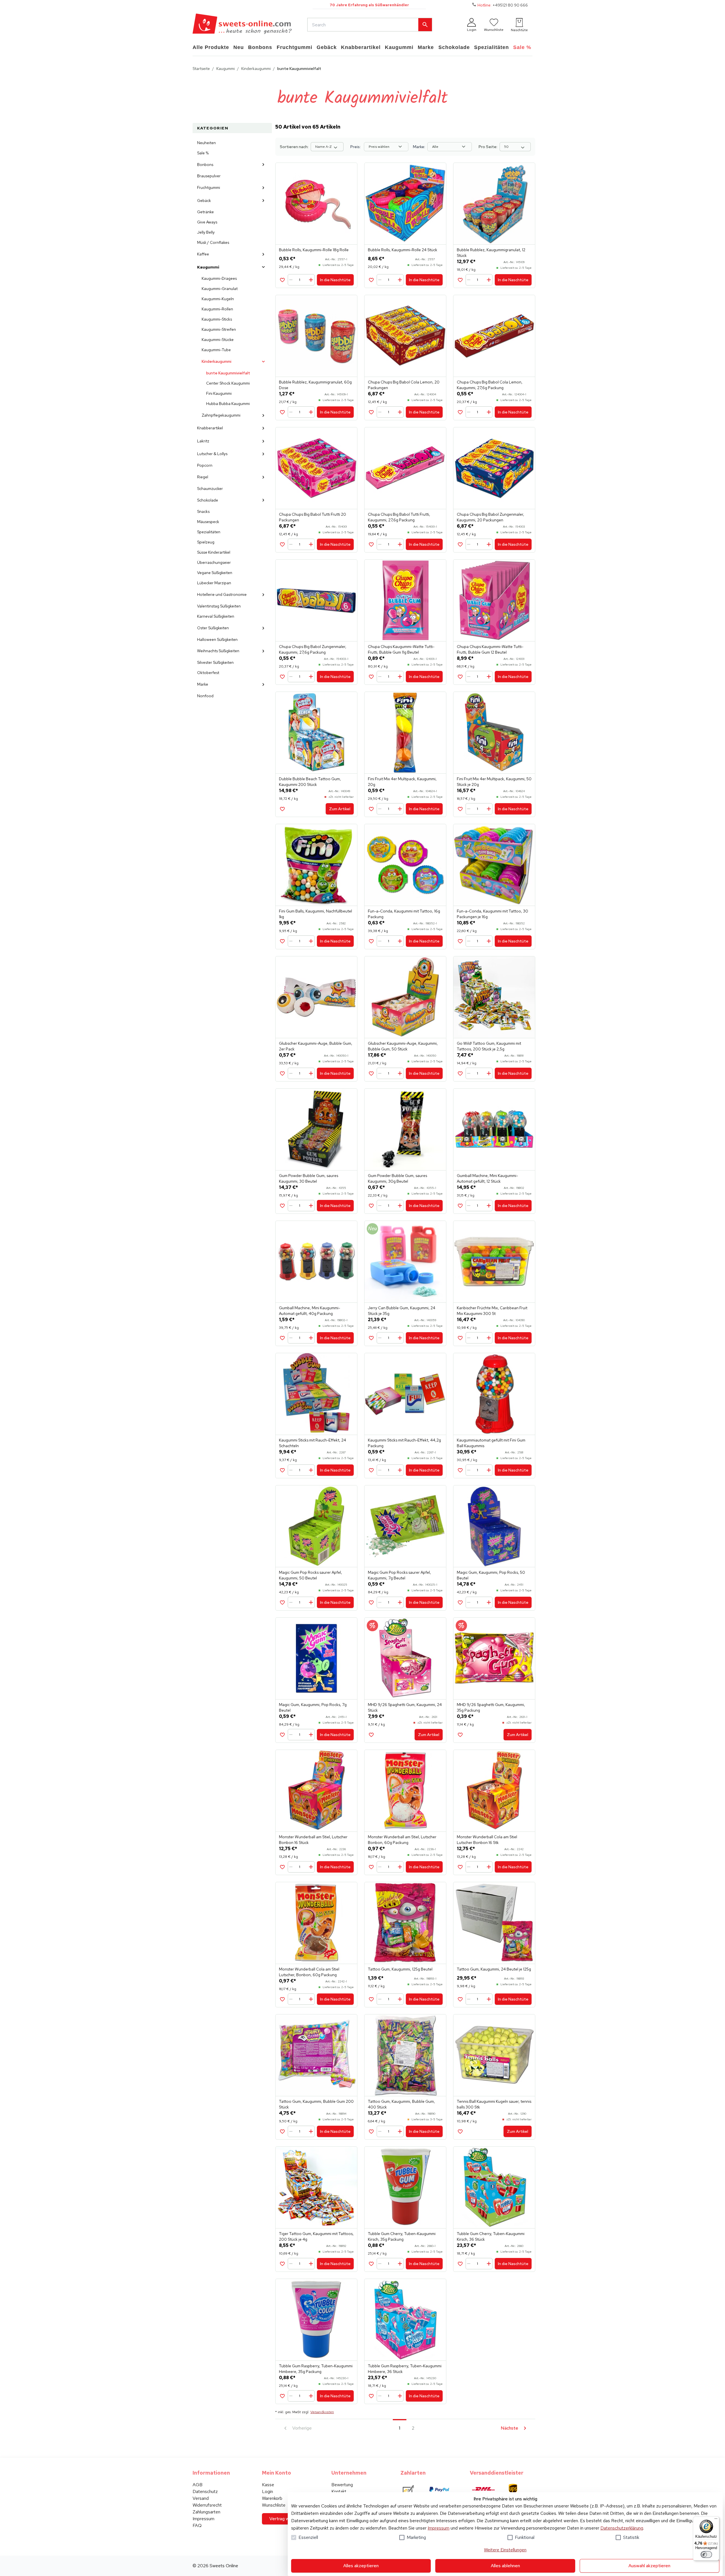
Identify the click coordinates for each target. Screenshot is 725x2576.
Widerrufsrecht (207, 2505)
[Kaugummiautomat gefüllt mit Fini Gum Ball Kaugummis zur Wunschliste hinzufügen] (460, 1470)
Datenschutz (205, 2491)
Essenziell (308, 2537)
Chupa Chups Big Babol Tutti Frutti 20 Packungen (313, 517)
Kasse (268, 2485)
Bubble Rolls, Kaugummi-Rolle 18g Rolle (314, 250)
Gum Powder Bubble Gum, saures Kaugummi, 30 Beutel (309, 1178)
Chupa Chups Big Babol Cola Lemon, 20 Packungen (404, 385)
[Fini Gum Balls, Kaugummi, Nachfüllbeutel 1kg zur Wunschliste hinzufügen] (282, 941)
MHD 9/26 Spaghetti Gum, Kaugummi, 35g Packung (491, 1707)
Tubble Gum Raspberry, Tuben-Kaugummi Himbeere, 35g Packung (316, 2369)
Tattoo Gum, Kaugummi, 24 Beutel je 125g (494, 1969)
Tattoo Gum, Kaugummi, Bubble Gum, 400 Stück (401, 2104)
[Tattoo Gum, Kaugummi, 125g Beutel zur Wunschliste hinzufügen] (371, 1999)
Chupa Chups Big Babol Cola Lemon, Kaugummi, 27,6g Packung (490, 385)
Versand (201, 2498)
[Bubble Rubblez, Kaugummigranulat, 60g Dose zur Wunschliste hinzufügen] (282, 412)
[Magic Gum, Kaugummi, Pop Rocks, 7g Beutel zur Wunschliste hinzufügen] (282, 1735)
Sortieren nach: (294, 147)
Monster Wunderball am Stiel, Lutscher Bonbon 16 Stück (313, 1840)
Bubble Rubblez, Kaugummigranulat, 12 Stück (491, 253)
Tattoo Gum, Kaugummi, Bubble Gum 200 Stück (316, 2104)
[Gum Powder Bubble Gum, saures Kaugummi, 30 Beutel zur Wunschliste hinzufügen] (282, 1206)
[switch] (706, 2554)
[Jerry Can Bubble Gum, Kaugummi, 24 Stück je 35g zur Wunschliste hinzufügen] (371, 1338)
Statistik (631, 2537)
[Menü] (716, 2520)
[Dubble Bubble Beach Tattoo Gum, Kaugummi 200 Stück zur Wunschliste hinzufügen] (282, 809)
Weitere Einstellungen (505, 2550)
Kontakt (339, 2491)
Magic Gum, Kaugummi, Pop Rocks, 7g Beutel (313, 1707)
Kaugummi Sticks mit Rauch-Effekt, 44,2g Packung (404, 1443)
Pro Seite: (488, 147)
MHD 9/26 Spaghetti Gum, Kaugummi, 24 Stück (405, 1707)
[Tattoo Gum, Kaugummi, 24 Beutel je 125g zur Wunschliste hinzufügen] (460, 1999)
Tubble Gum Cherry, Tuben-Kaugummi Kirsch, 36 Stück (491, 2236)
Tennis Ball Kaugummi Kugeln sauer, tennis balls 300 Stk (494, 2104)
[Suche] (425, 25)
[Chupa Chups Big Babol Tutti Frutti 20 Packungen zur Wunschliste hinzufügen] (282, 544)
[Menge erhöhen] (311, 280)
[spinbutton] (302, 280)
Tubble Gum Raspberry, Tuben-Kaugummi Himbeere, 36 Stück (405, 2369)
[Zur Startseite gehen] (242, 25)
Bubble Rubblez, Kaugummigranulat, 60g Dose (315, 385)
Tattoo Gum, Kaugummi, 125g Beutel (400, 1969)
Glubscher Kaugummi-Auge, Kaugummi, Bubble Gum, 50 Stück (403, 1046)
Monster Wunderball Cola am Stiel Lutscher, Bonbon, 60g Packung (309, 1972)
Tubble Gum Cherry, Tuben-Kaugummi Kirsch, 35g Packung (402, 2236)
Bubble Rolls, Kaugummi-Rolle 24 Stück (403, 250)
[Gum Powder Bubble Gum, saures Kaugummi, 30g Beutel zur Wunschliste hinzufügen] (371, 1206)
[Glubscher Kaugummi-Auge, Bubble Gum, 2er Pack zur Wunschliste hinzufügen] (282, 1073)
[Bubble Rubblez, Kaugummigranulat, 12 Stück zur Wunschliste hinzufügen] (460, 280)
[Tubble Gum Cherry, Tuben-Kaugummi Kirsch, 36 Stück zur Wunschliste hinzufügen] (460, 2264)
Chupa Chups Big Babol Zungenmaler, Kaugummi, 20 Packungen (491, 517)
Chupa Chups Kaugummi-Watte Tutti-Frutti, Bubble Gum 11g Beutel (401, 649)
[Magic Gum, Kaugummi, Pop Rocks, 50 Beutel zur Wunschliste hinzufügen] (460, 1602)
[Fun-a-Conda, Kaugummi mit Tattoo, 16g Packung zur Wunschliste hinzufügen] (371, 941)
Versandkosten (322, 2412)
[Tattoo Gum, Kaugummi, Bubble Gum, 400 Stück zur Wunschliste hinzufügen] (371, 2132)
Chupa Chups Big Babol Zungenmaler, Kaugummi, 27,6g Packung (313, 649)
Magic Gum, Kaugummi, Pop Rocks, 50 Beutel (491, 1575)
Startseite (201, 69)
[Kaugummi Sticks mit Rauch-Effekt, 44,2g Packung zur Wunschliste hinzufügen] (371, 1470)
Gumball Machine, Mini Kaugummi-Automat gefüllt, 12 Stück (487, 1178)
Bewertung (342, 2485)
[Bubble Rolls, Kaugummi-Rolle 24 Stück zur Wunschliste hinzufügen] (371, 280)
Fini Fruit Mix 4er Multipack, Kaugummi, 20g (402, 782)
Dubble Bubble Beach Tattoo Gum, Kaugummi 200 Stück (310, 782)
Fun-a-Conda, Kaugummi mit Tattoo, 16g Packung (404, 914)
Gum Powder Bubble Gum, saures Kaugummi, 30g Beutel (397, 1178)
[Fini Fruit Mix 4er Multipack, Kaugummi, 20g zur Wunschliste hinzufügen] (371, 809)
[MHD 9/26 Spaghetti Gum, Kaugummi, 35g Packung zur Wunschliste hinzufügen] (460, 1735)
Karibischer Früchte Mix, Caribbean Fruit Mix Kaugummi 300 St (492, 1311)
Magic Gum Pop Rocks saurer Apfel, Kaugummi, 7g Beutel (399, 1575)
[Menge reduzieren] (292, 280)
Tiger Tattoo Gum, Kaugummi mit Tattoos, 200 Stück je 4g (316, 2236)
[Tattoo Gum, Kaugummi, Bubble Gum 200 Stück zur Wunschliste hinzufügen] (282, 2132)
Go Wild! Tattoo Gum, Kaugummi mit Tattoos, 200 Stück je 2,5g (489, 1046)
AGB (198, 2485)
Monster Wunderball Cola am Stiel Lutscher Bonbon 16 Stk (487, 1840)
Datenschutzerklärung (622, 2528)
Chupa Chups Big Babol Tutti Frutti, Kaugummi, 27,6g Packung (399, 517)
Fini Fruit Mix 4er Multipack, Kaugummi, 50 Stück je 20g (494, 782)
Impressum (439, 2528)
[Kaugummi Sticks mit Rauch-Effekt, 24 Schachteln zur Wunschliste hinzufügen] (282, 1470)
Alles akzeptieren (361, 2566)
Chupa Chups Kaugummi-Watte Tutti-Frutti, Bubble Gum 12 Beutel (490, 649)
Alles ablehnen (505, 2566)
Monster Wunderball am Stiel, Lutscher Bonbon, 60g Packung (402, 1840)
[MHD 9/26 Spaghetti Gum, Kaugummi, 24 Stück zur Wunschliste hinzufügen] (371, 1735)
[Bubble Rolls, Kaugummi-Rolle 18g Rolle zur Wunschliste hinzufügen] (282, 280)
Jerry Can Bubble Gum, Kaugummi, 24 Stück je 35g (402, 1311)
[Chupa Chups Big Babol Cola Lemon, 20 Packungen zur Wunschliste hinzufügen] (371, 412)
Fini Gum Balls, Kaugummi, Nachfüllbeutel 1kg (315, 914)
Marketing (416, 2537)
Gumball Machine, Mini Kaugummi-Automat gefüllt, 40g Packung (310, 1311)
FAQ (197, 2525)
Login (267, 2491)
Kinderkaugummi (256, 69)
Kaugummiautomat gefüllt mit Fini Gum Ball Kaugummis (491, 1443)
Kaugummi (226, 69)
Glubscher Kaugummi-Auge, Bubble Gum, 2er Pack (316, 1046)
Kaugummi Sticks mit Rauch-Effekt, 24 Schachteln (313, 1443)
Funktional (525, 2537)
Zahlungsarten (206, 2512)
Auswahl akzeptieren (649, 2566)
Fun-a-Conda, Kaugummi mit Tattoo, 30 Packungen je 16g (492, 914)
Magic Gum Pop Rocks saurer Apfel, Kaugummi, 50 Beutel (311, 1575)
